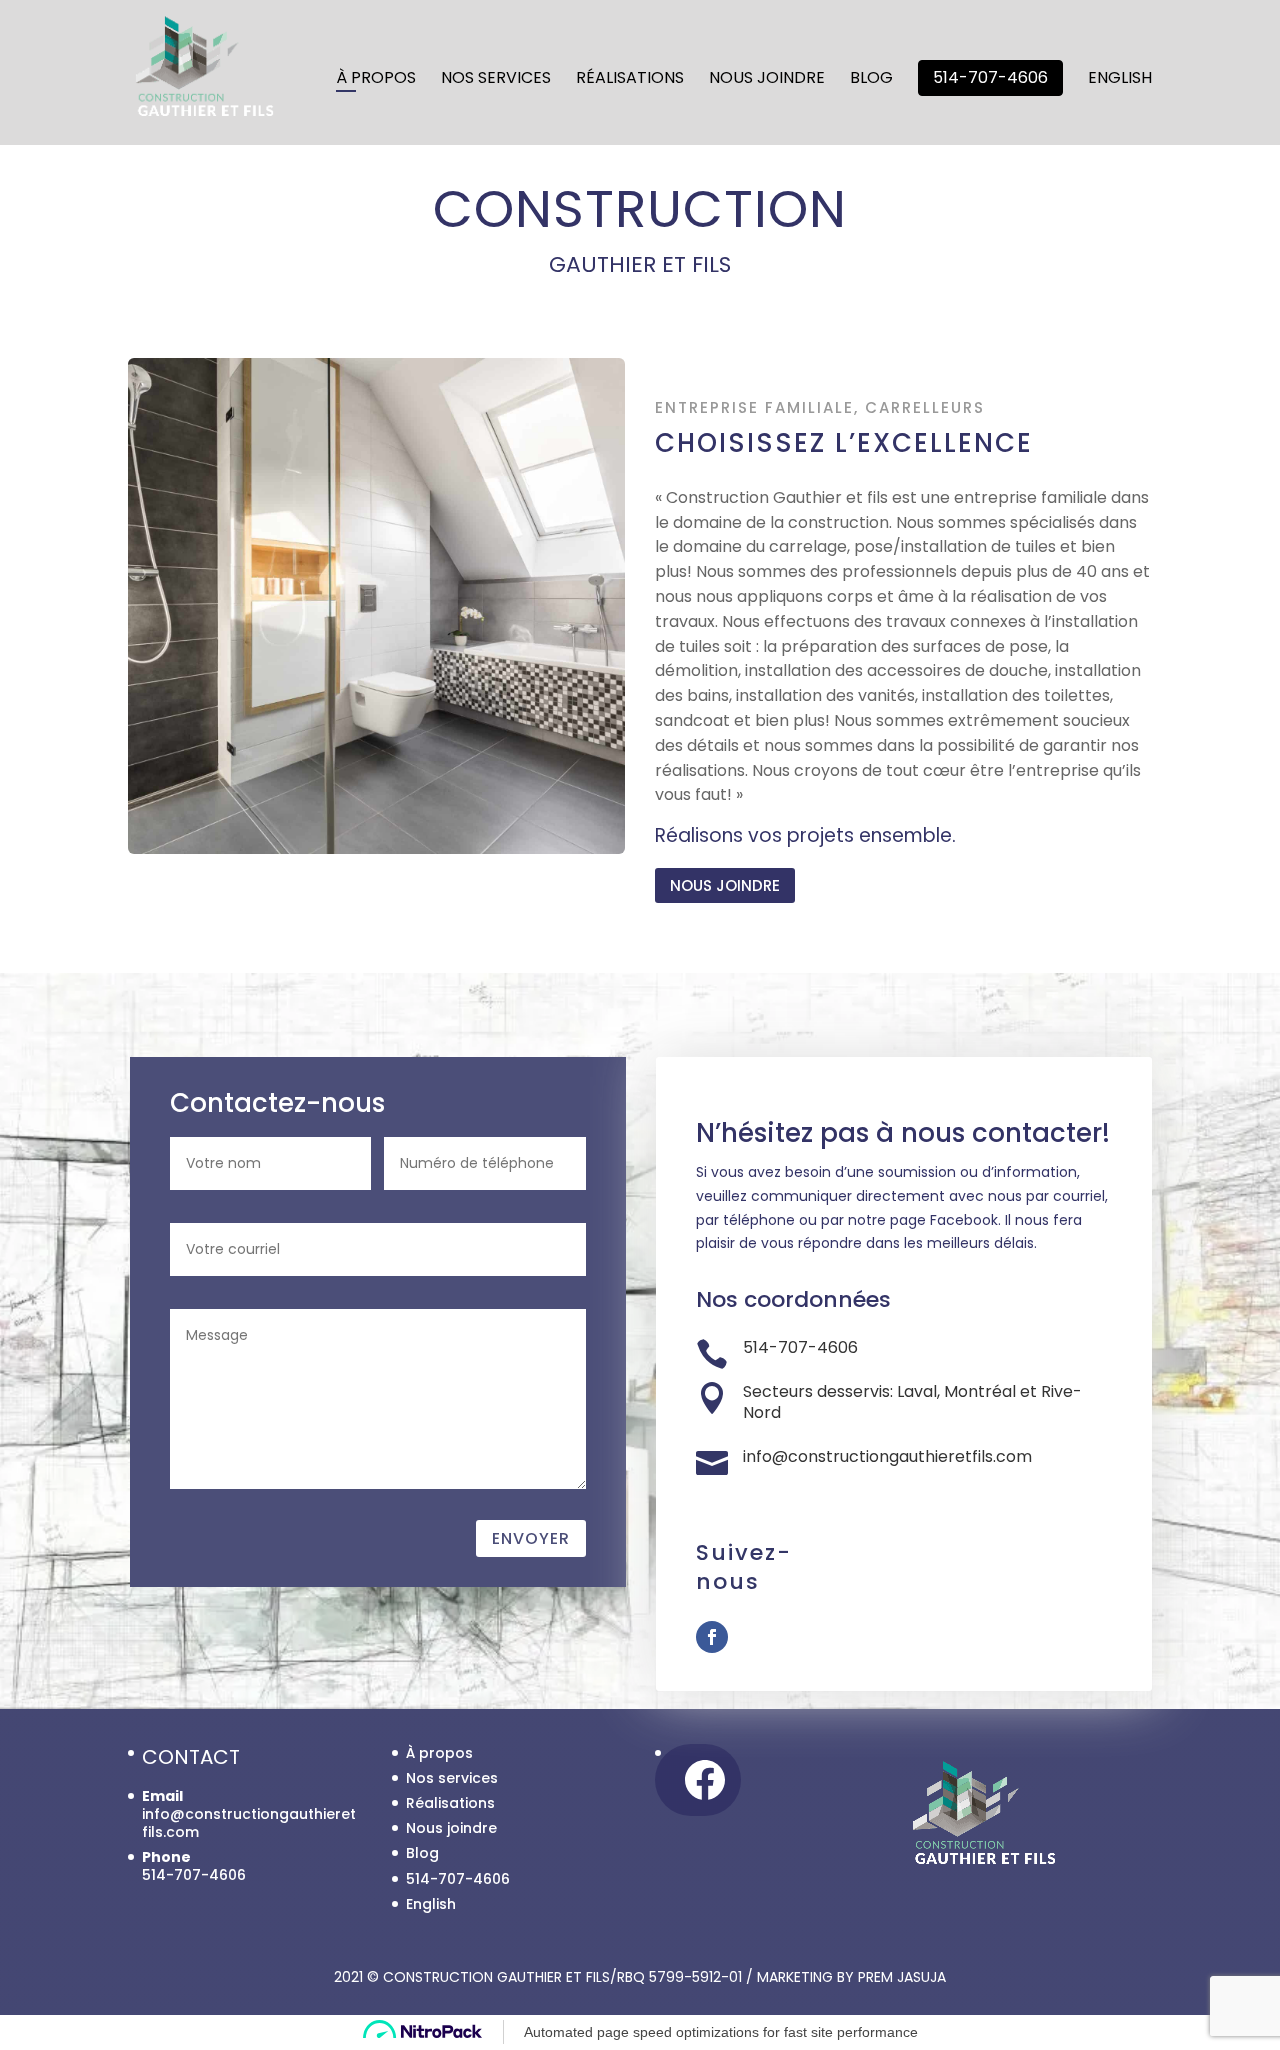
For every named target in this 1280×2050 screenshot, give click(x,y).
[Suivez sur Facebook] (712, 1637)
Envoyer (531, 1538)
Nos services (496, 80)
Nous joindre (767, 80)
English (1120, 80)
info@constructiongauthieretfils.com (249, 1823)
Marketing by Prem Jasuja (851, 1977)
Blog (871, 80)
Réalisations (630, 80)
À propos (376, 80)
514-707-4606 (990, 77)
